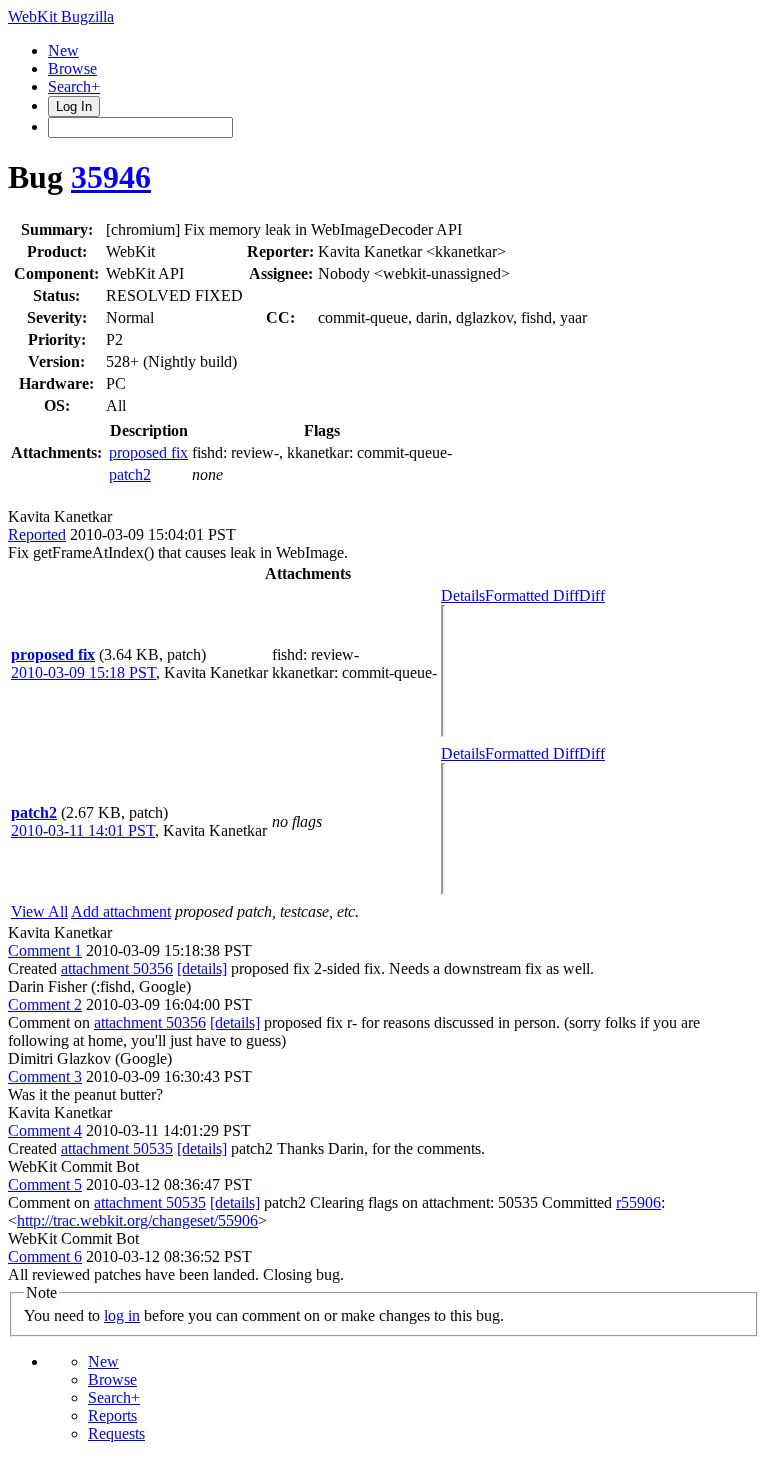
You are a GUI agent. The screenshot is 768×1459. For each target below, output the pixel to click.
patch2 (130, 474)
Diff (592, 595)
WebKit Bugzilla (61, 16)
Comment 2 (45, 1004)
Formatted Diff (532, 595)
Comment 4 (45, 1130)
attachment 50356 (117, 968)
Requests (116, 1433)
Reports (112, 1415)
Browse (72, 68)
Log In (74, 106)
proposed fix (148, 452)
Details (463, 595)
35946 (111, 177)
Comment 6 (45, 1256)
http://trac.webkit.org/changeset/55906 (137, 1220)
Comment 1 (45, 950)
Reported (37, 534)
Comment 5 (45, 1184)
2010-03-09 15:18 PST (83, 672)
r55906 (638, 1202)
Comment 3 (45, 1076)
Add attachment (121, 911)
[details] (202, 968)
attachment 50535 (117, 1148)
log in (122, 1315)
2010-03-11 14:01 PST (83, 830)
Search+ (74, 86)
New (63, 50)
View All (39, 911)
